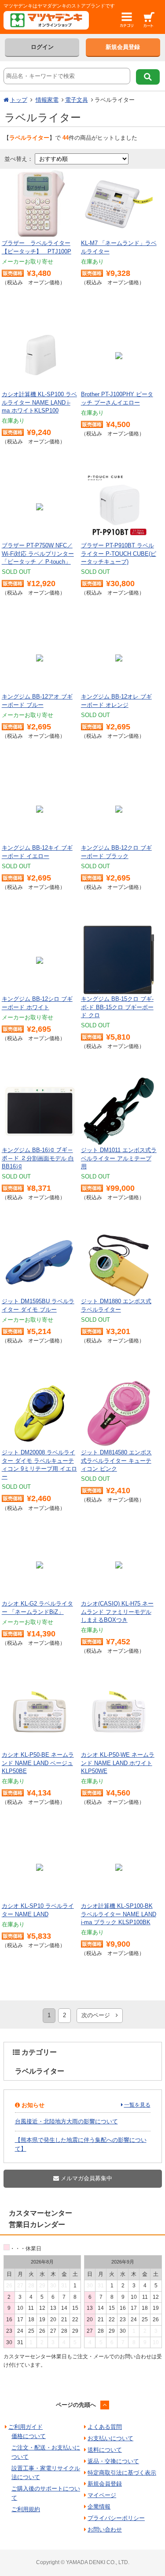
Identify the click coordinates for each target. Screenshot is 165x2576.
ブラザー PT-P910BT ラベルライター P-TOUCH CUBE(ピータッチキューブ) (119, 553)
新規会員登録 (123, 47)
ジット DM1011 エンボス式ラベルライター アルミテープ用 (119, 1158)
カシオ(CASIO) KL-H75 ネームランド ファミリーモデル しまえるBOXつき (117, 1611)
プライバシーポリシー (116, 2518)
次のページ (99, 2015)
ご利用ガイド (26, 2427)
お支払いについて (110, 2438)
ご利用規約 (26, 2509)
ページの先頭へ (76, 2405)
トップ (19, 100)
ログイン (42, 47)
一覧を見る (137, 2105)
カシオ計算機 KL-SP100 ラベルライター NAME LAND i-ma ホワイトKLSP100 (39, 402)
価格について (29, 2436)
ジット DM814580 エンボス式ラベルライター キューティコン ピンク (116, 1460)
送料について (105, 2450)
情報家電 (47, 100)
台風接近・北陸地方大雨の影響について (66, 2121)
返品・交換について (113, 2461)
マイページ (102, 2495)
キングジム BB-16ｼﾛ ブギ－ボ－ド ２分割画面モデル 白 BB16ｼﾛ (38, 1158)
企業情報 (99, 2507)
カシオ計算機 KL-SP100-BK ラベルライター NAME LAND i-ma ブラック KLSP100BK (119, 1914)
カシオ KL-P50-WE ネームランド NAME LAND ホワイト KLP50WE (118, 1763)
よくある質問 (105, 2427)
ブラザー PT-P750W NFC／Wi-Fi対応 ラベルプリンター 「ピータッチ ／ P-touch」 (38, 553)
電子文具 (77, 100)
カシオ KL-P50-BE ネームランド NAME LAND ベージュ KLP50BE (38, 1763)
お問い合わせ (105, 2530)
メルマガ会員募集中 (86, 2178)
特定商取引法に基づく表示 (122, 2473)
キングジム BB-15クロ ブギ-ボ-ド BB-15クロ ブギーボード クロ (117, 1007)
